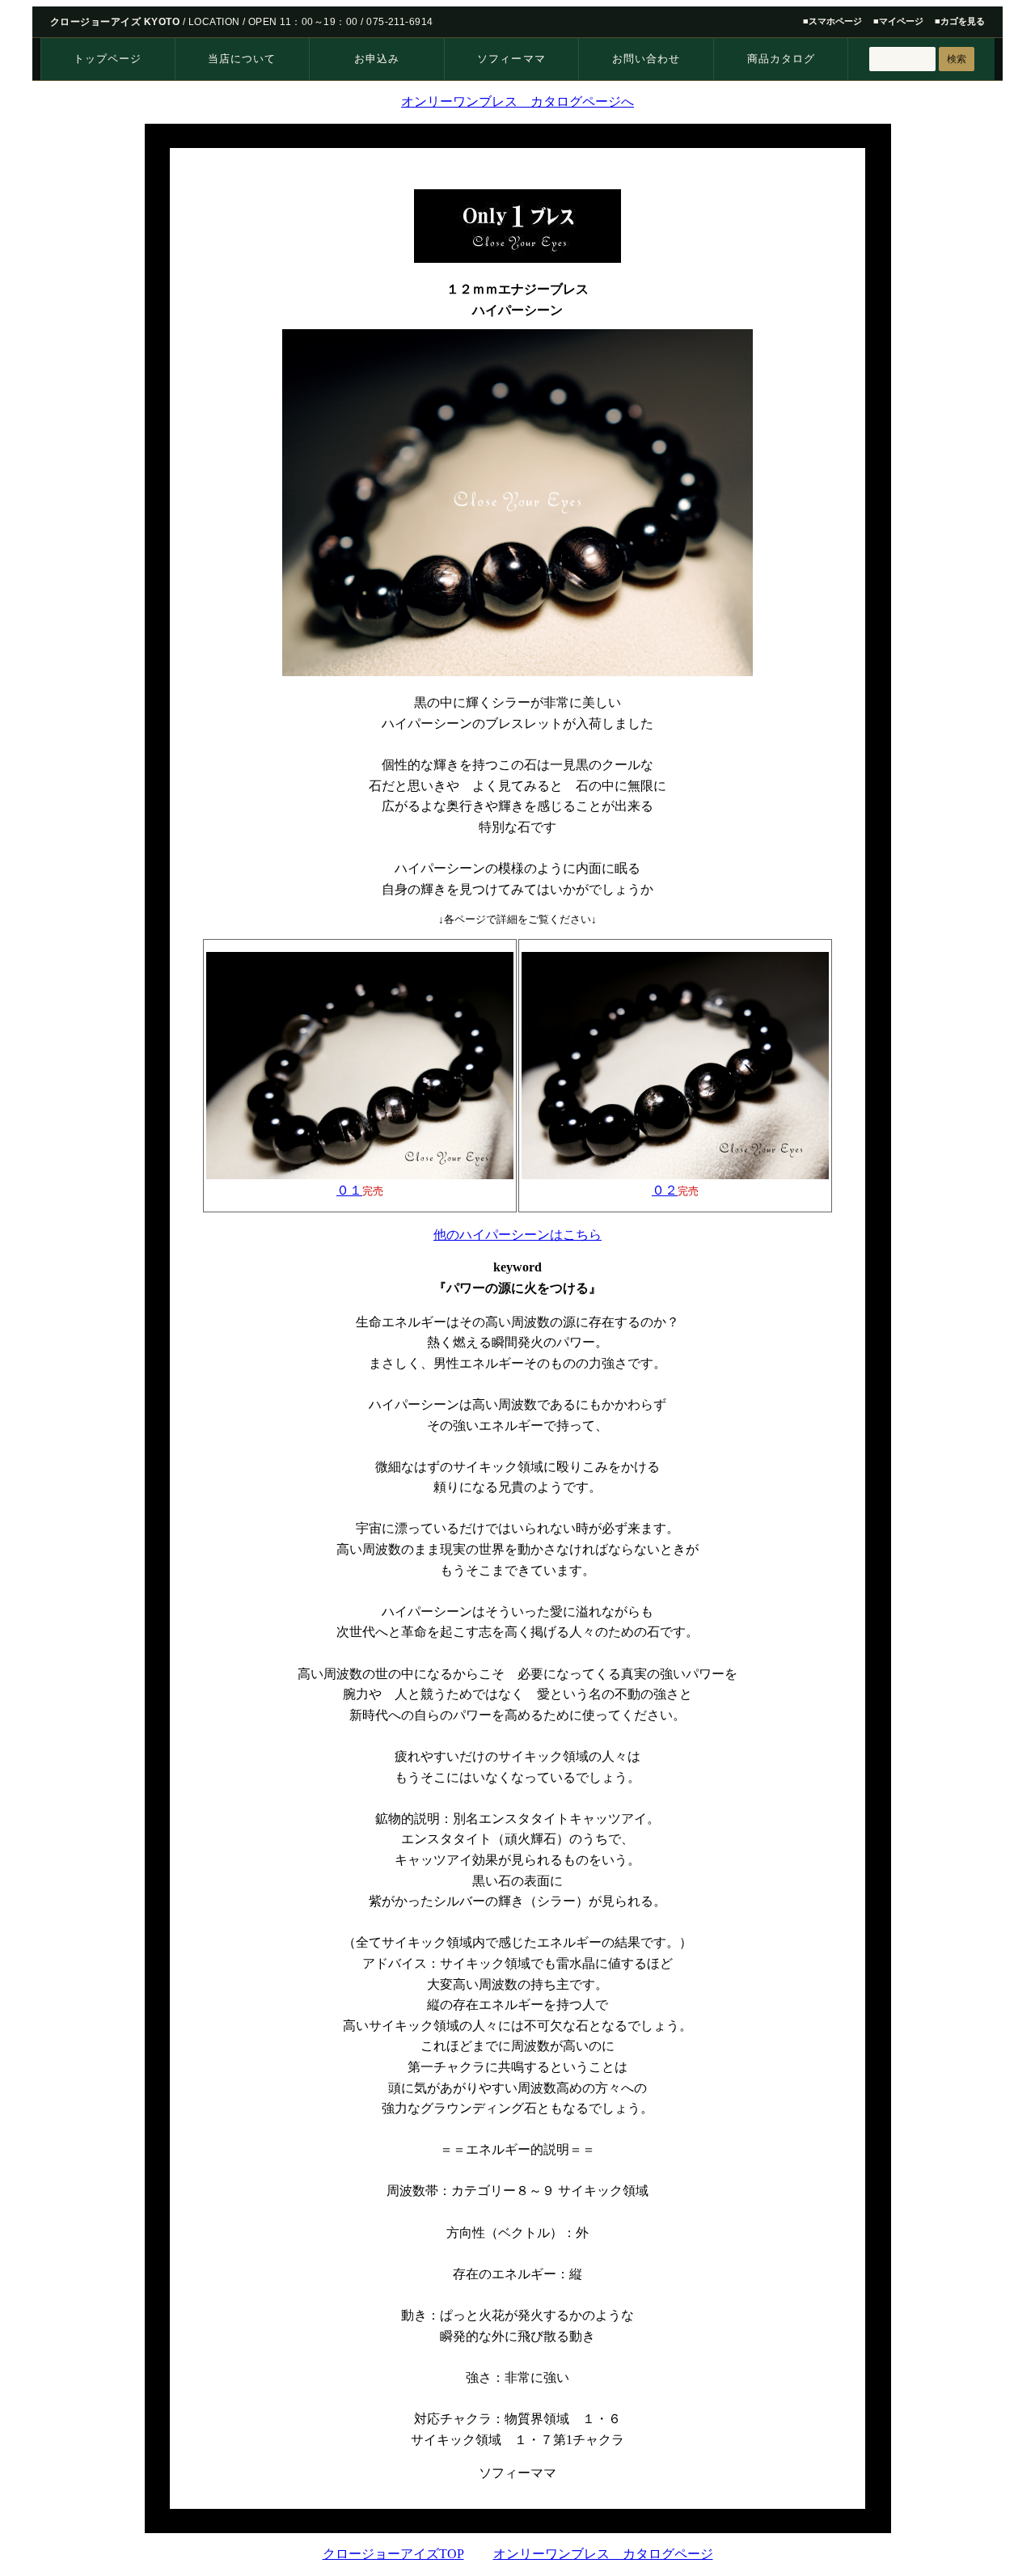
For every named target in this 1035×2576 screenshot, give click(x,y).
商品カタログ (781, 59)
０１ (349, 1190)
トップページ (108, 59)
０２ (665, 1190)
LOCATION (214, 22)
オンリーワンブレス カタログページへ (517, 102)
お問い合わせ (646, 59)
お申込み (377, 59)
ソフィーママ (511, 59)
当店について (242, 59)
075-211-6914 (400, 22)
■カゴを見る (960, 21)
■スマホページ (832, 21)
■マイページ (898, 21)
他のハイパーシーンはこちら (517, 1235)
